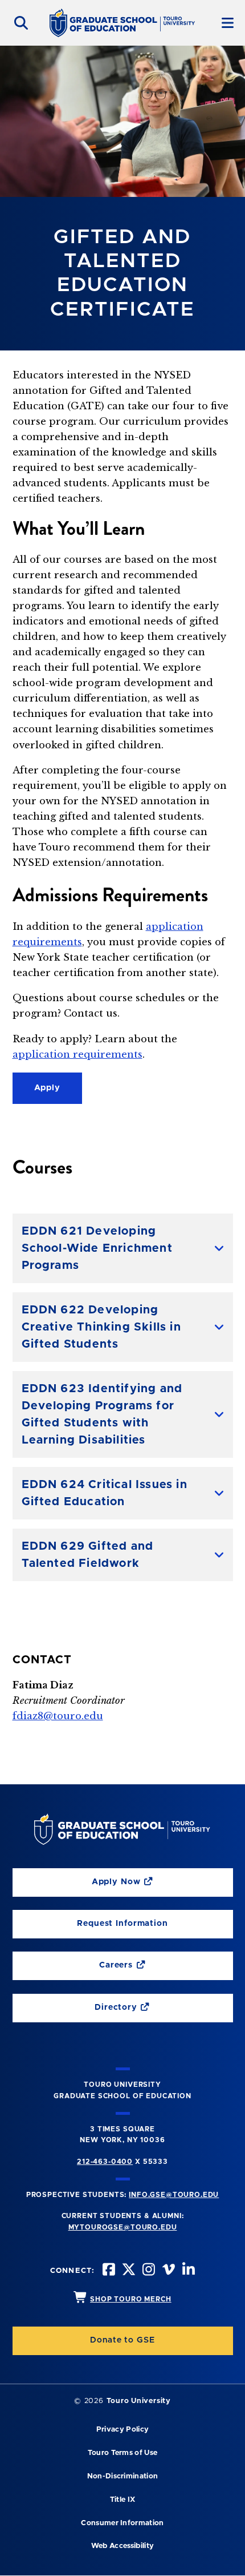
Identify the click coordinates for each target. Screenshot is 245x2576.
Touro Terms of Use (123, 2453)
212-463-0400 (105, 2162)
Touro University (139, 2401)
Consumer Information (122, 2523)
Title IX (123, 2500)
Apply (47, 1088)
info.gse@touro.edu (174, 2195)
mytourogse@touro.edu (123, 2227)
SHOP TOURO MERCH (130, 2299)
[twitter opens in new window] (128, 2271)
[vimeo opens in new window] (168, 2271)
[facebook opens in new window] (108, 2271)
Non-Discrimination (123, 2476)
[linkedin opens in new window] (187, 2271)
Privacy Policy (122, 2430)
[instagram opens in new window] (148, 2271)
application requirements (77, 1054)
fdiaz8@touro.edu (58, 1716)
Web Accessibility (122, 2546)
